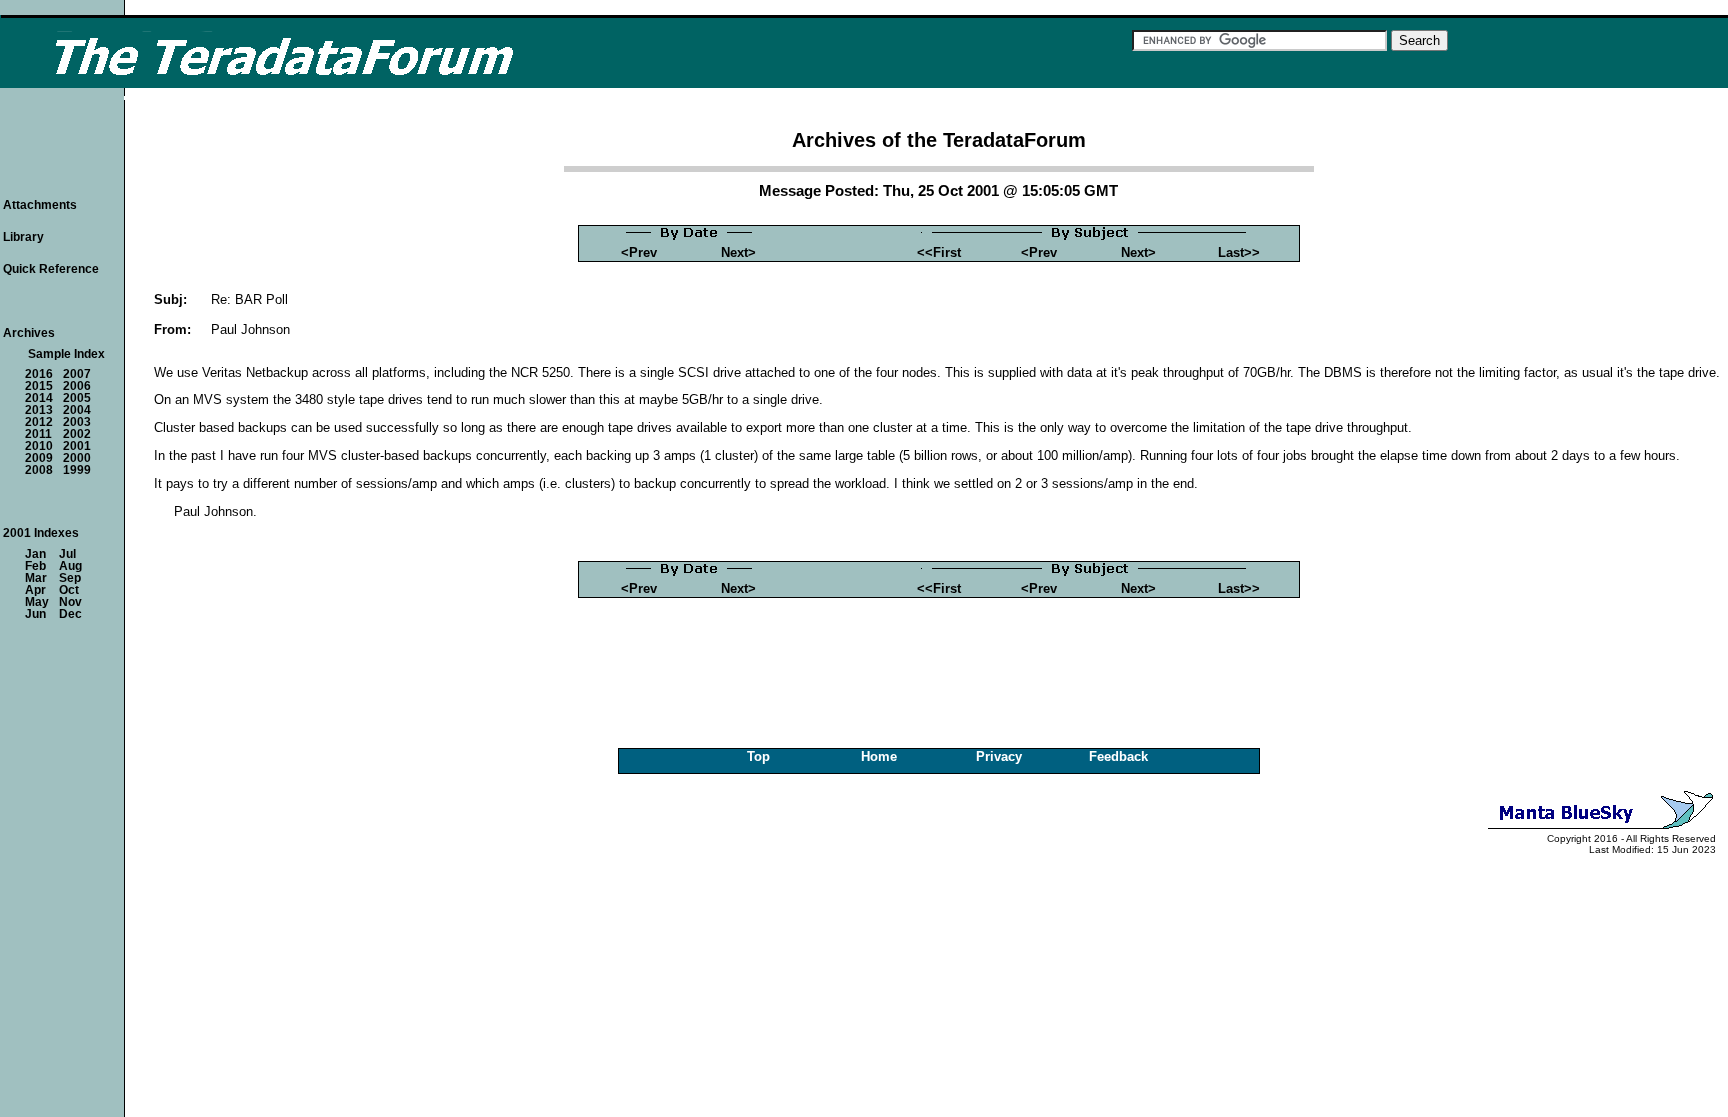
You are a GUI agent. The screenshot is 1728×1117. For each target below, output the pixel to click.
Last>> (1239, 252)
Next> (738, 252)
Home (879, 756)
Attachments (40, 205)
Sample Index (66, 354)
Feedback (1118, 756)
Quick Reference (51, 269)
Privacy (999, 756)
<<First (939, 252)
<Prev (639, 252)
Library (23, 237)
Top (758, 756)
